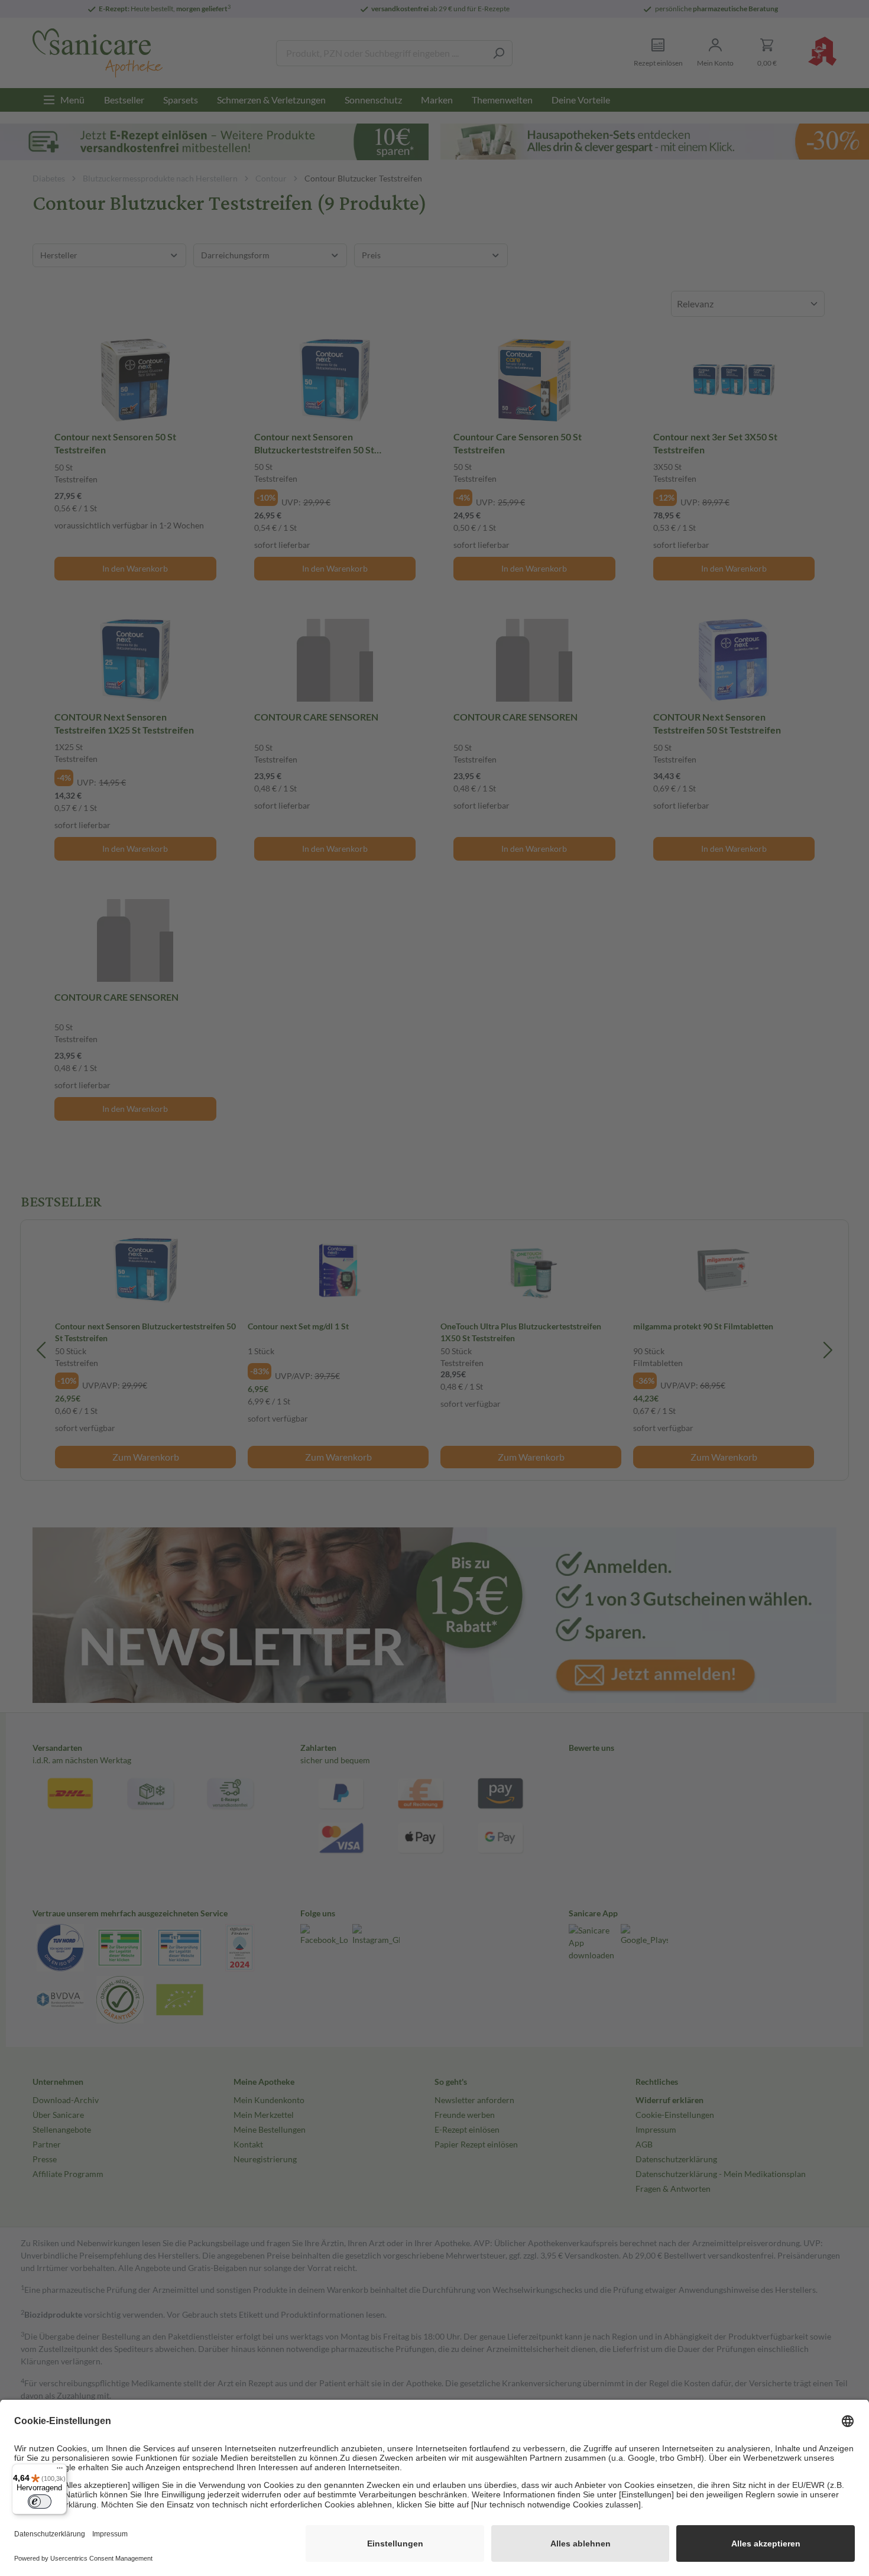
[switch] (40, 2502)
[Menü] (60, 2471)
